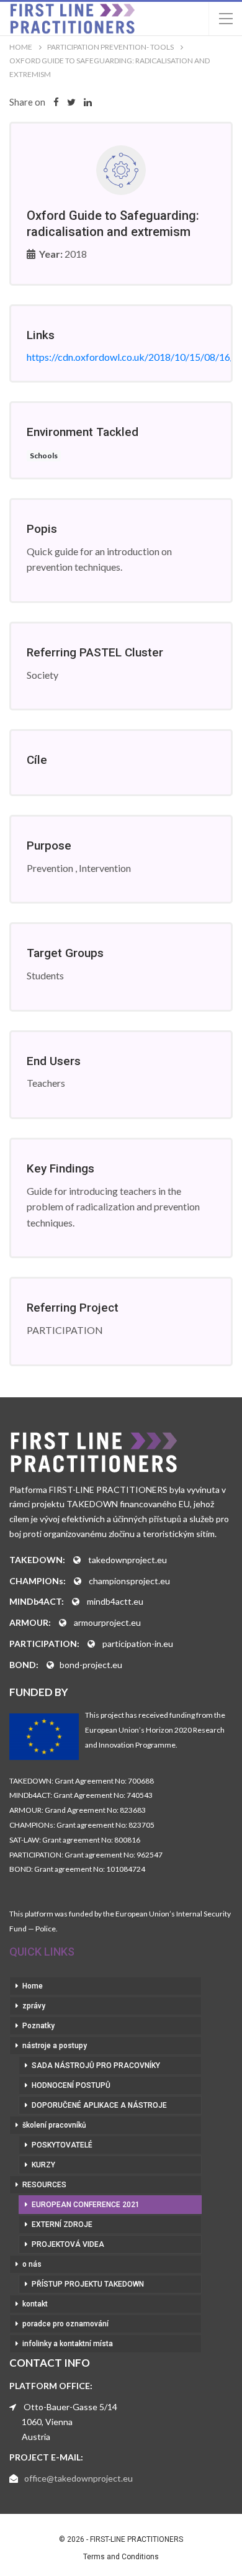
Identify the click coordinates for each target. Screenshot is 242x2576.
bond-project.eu (91, 1665)
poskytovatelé (62, 2145)
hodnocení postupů (71, 2085)
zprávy (34, 2006)
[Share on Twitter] (71, 102)
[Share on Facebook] (56, 102)
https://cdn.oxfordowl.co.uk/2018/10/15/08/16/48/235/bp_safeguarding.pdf (121, 357)
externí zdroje (62, 2225)
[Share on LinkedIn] (88, 102)
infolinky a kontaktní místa (68, 2344)
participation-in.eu (138, 1644)
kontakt (35, 2304)
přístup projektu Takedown (88, 2284)
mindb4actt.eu (115, 1601)
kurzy (43, 2165)
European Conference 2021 (86, 2205)
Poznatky (38, 2026)
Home (33, 1986)
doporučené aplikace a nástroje (99, 2105)
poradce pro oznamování (65, 2324)
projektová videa (68, 2244)
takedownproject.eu (128, 1560)
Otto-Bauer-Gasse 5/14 (70, 2407)
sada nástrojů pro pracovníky (96, 2066)
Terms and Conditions (121, 2557)
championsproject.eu (129, 1581)
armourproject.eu (107, 1622)
